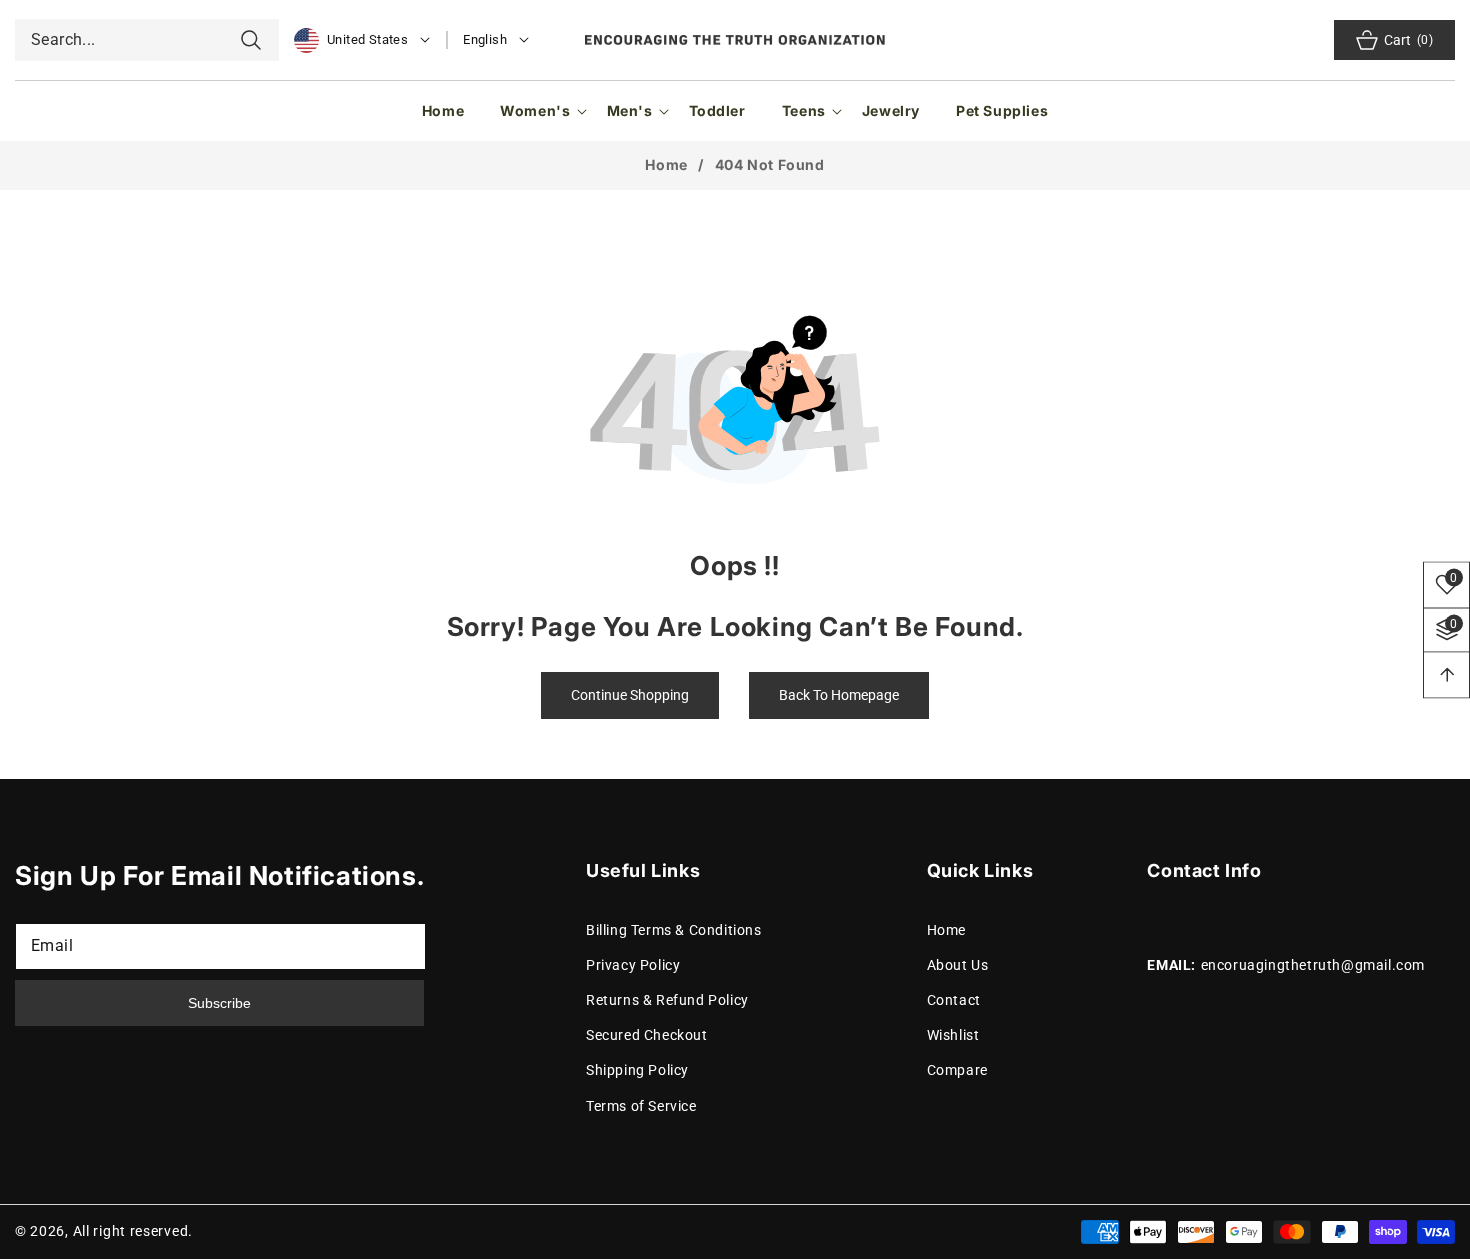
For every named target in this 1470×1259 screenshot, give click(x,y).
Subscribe (219, 1003)
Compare (957, 1071)
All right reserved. (133, 1231)
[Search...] (250, 40)
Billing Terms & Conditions (674, 930)
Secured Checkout (647, 1035)
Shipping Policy (637, 1071)
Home (666, 164)
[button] (535, 111)
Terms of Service (641, 1106)
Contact (954, 1000)
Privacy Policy (633, 965)
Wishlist (953, 1035)
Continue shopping (630, 695)
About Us (958, 965)
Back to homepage (839, 695)
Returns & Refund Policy (667, 1000)
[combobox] (147, 40)
